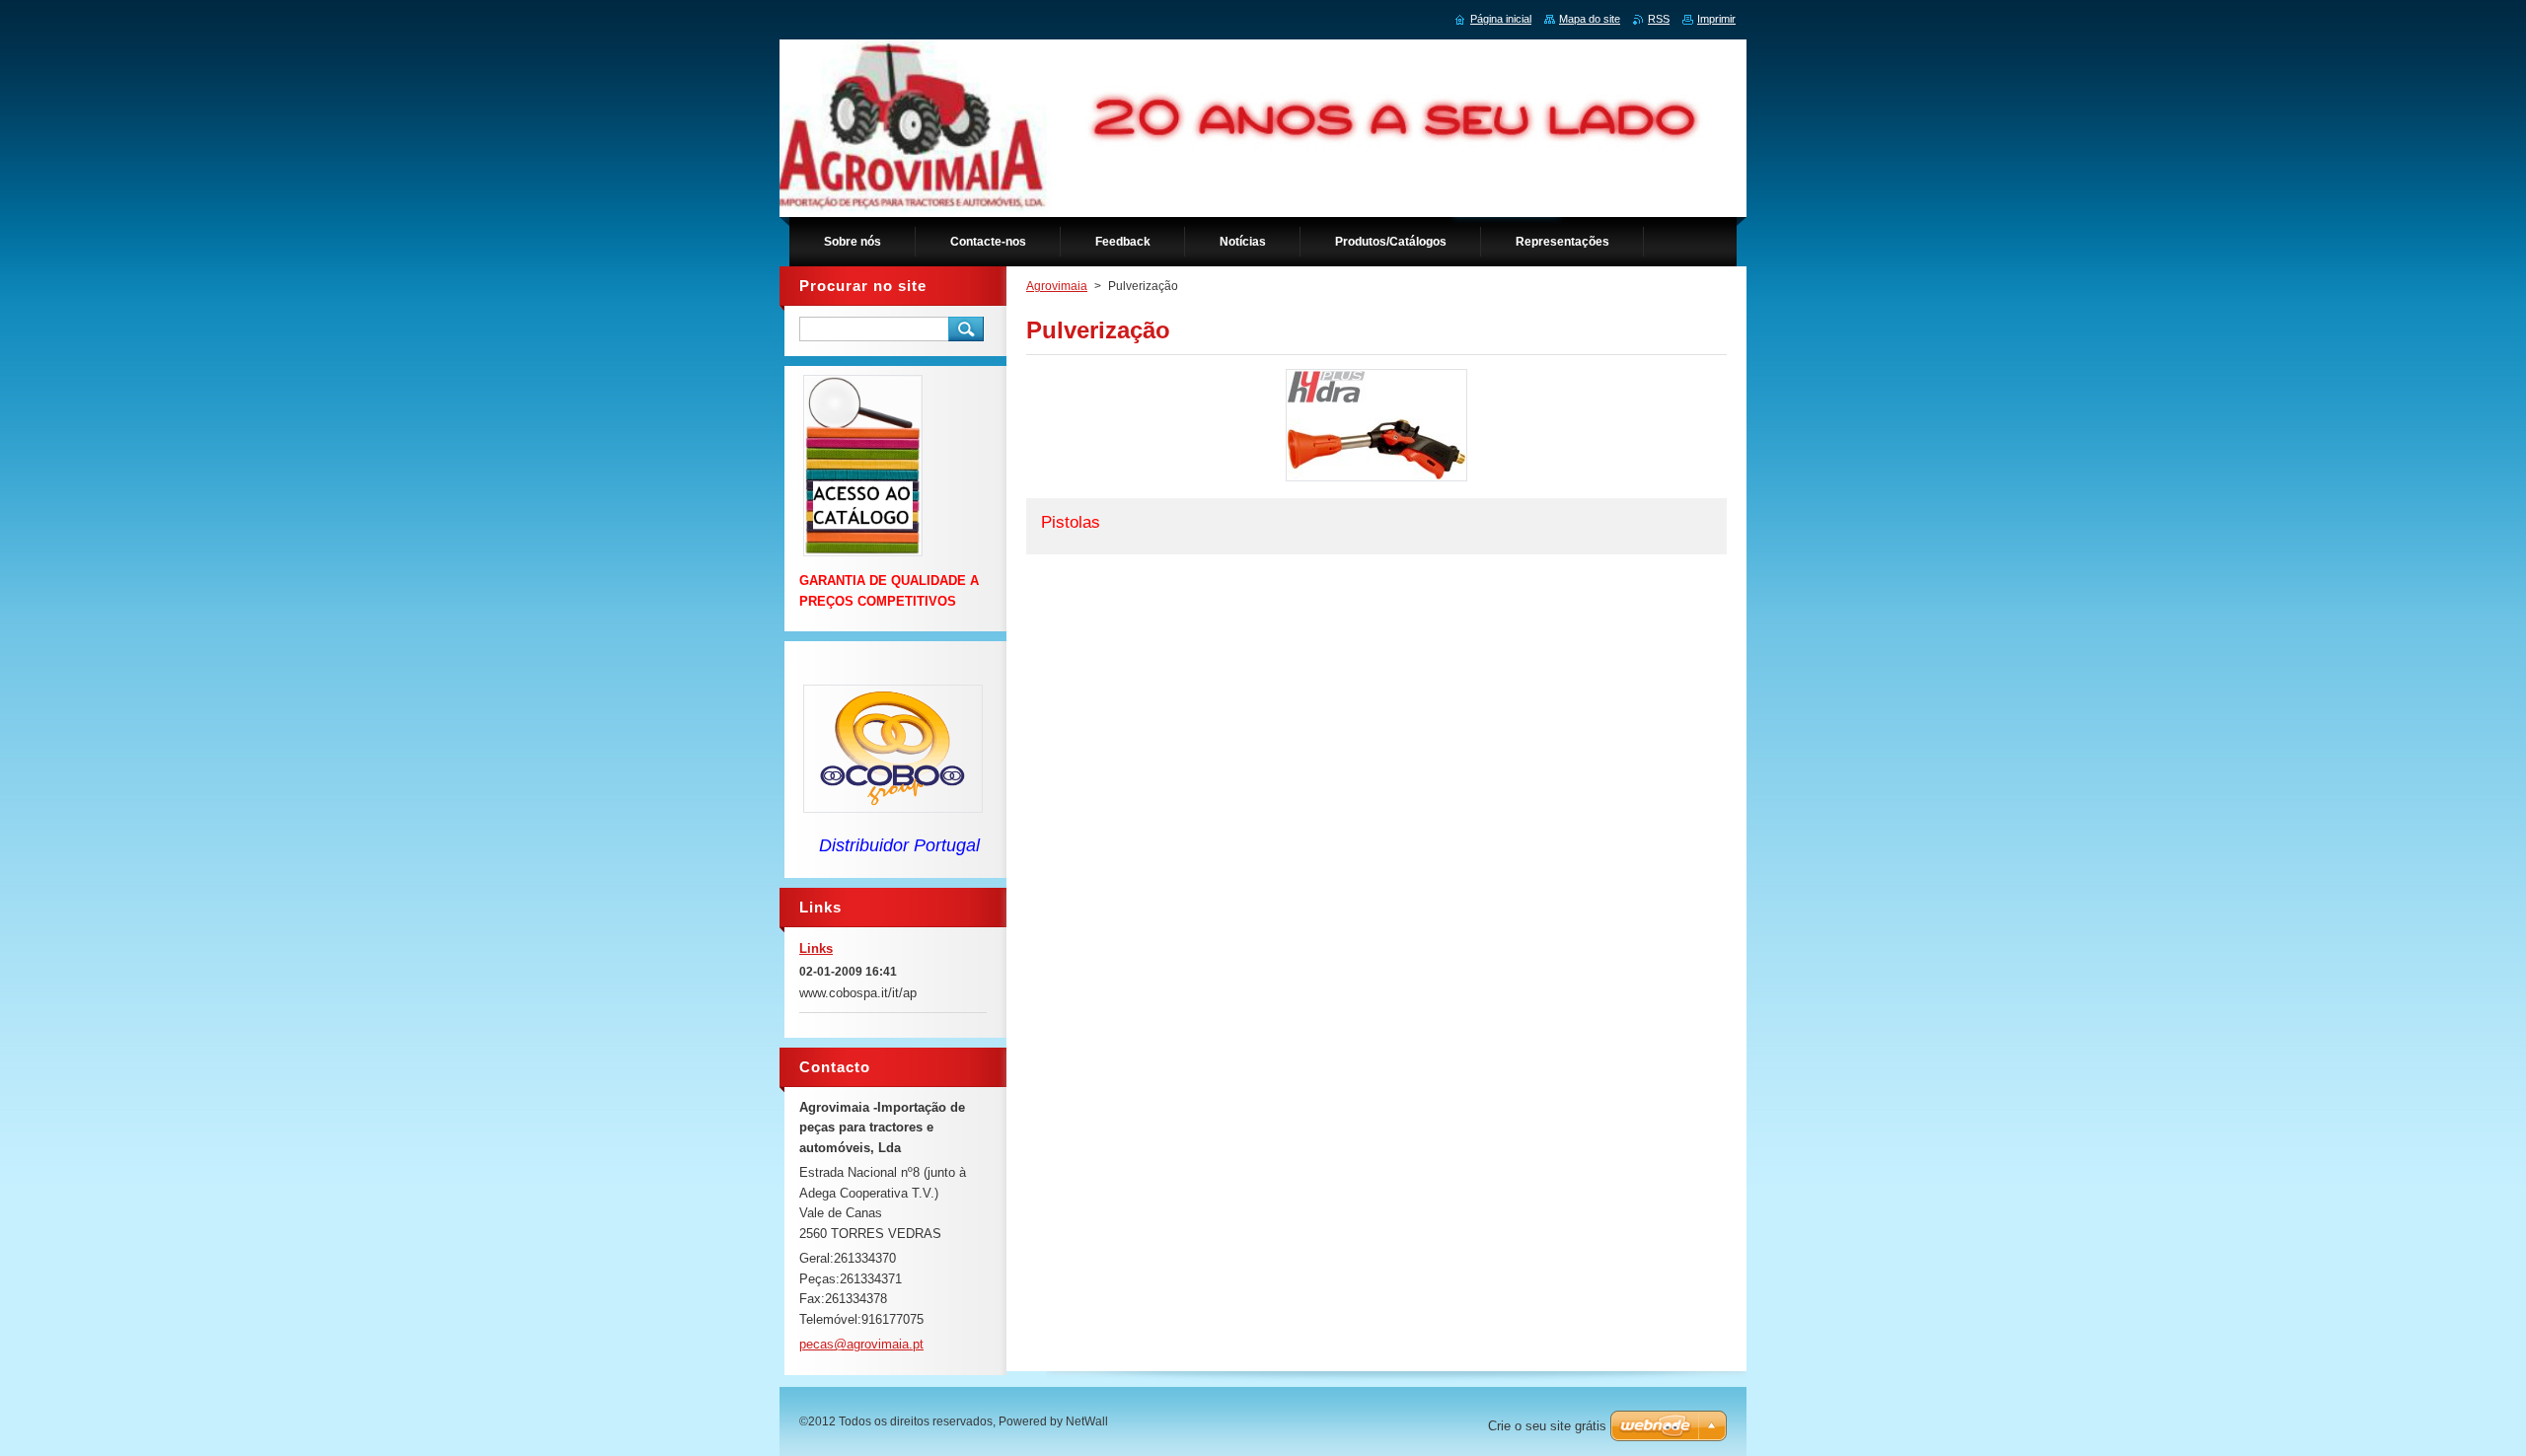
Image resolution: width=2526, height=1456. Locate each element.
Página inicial (1501, 19)
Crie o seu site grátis (1547, 1426)
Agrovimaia (1057, 286)
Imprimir (1716, 19)
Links (816, 948)
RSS (1659, 19)
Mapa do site (1590, 19)
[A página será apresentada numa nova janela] (1376, 481)
